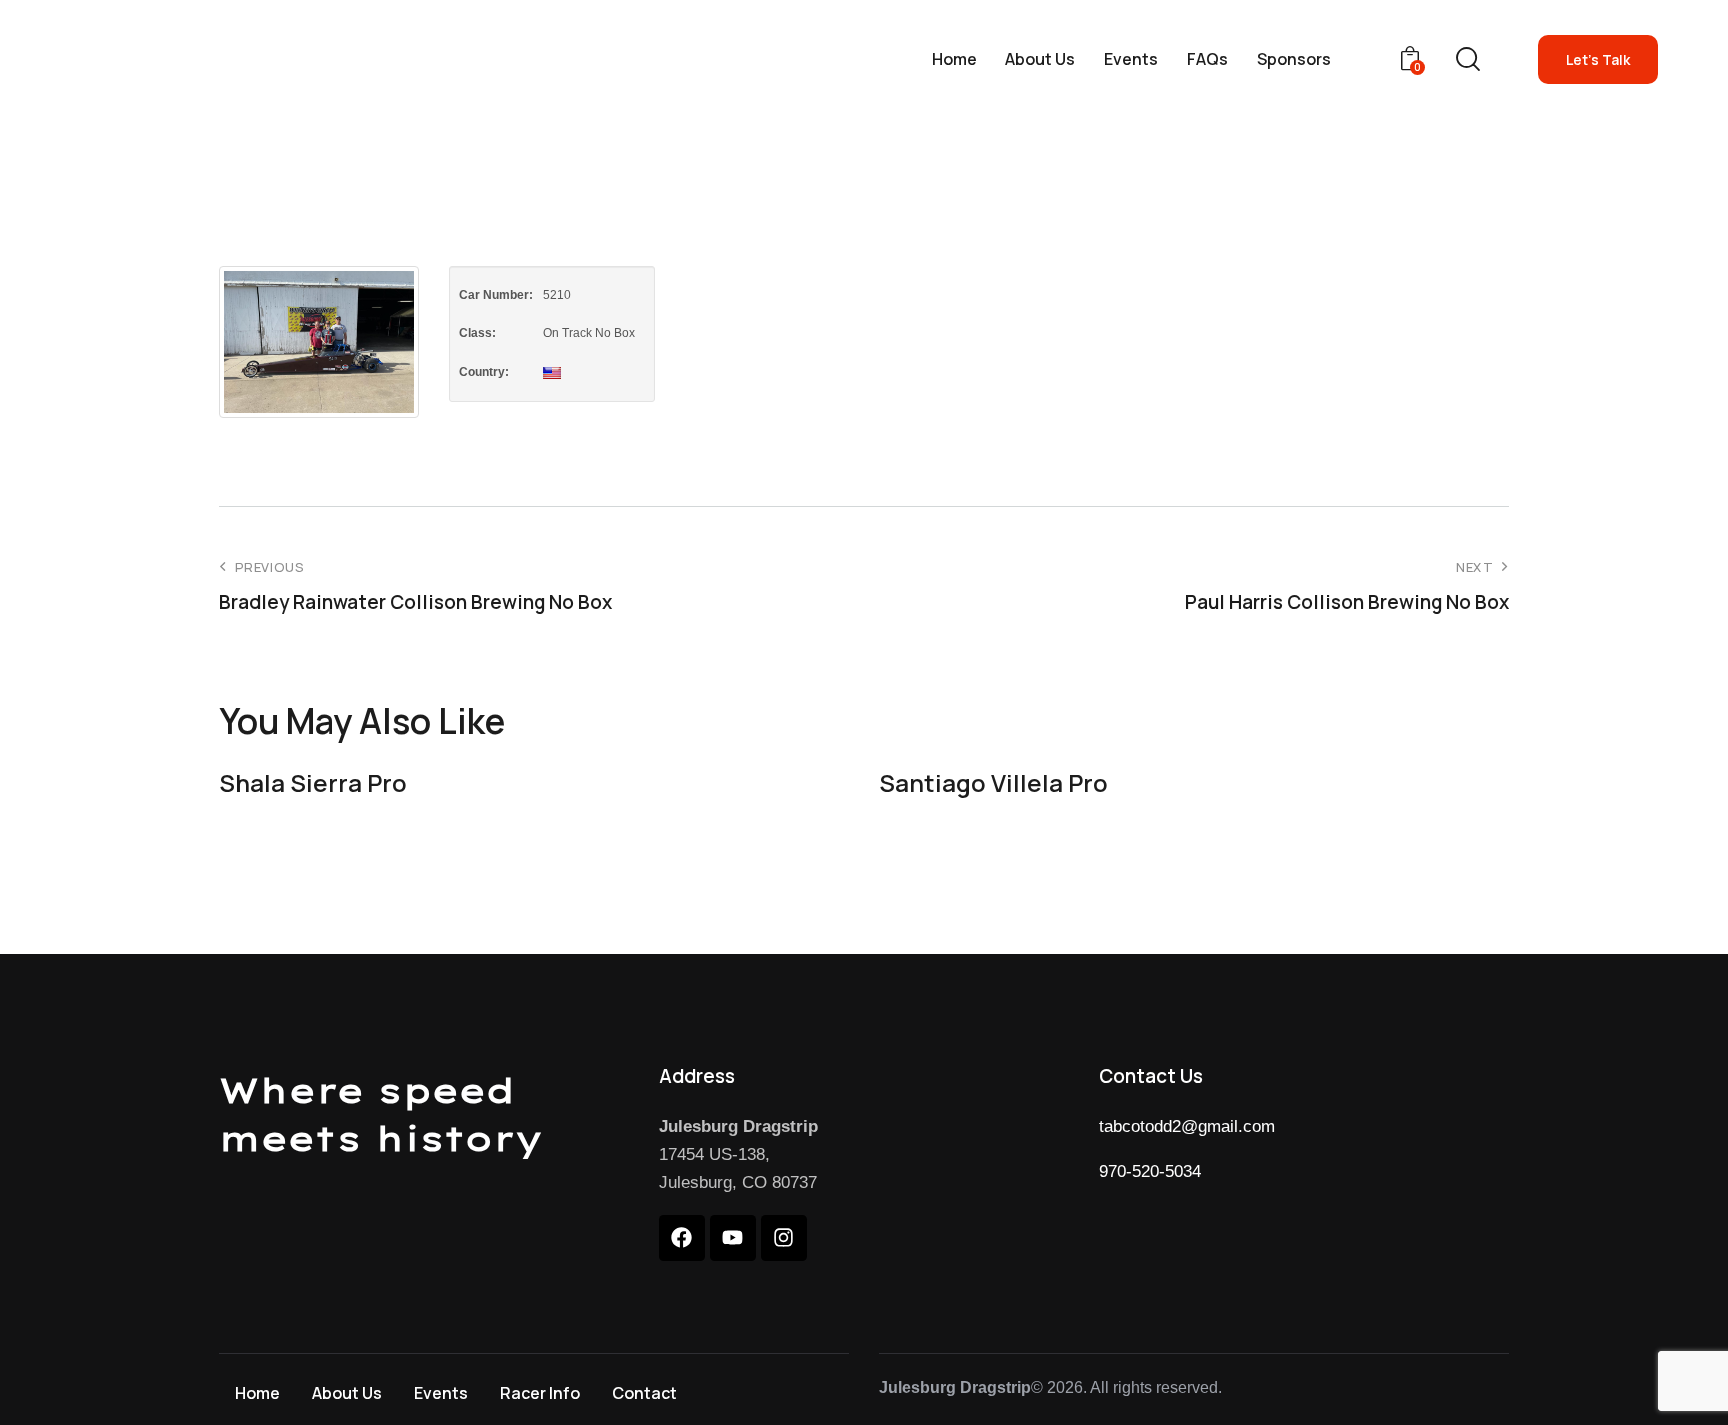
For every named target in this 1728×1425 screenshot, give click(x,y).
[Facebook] (682, 1238)
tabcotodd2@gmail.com (1187, 1126)
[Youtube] (733, 1238)
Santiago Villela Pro (993, 783)
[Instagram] (784, 1238)
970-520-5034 (1150, 1171)
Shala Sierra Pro (313, 783)
